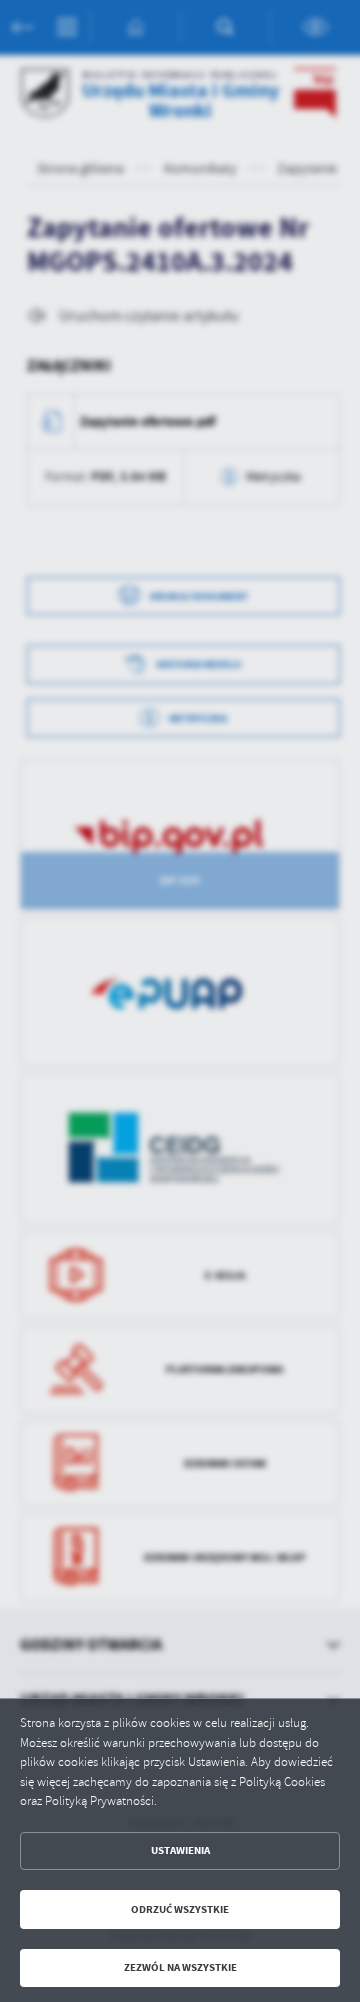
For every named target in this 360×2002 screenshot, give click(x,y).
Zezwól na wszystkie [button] (180, 1967)
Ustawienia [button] (180, 1850)
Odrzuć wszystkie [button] (180, 1909)
